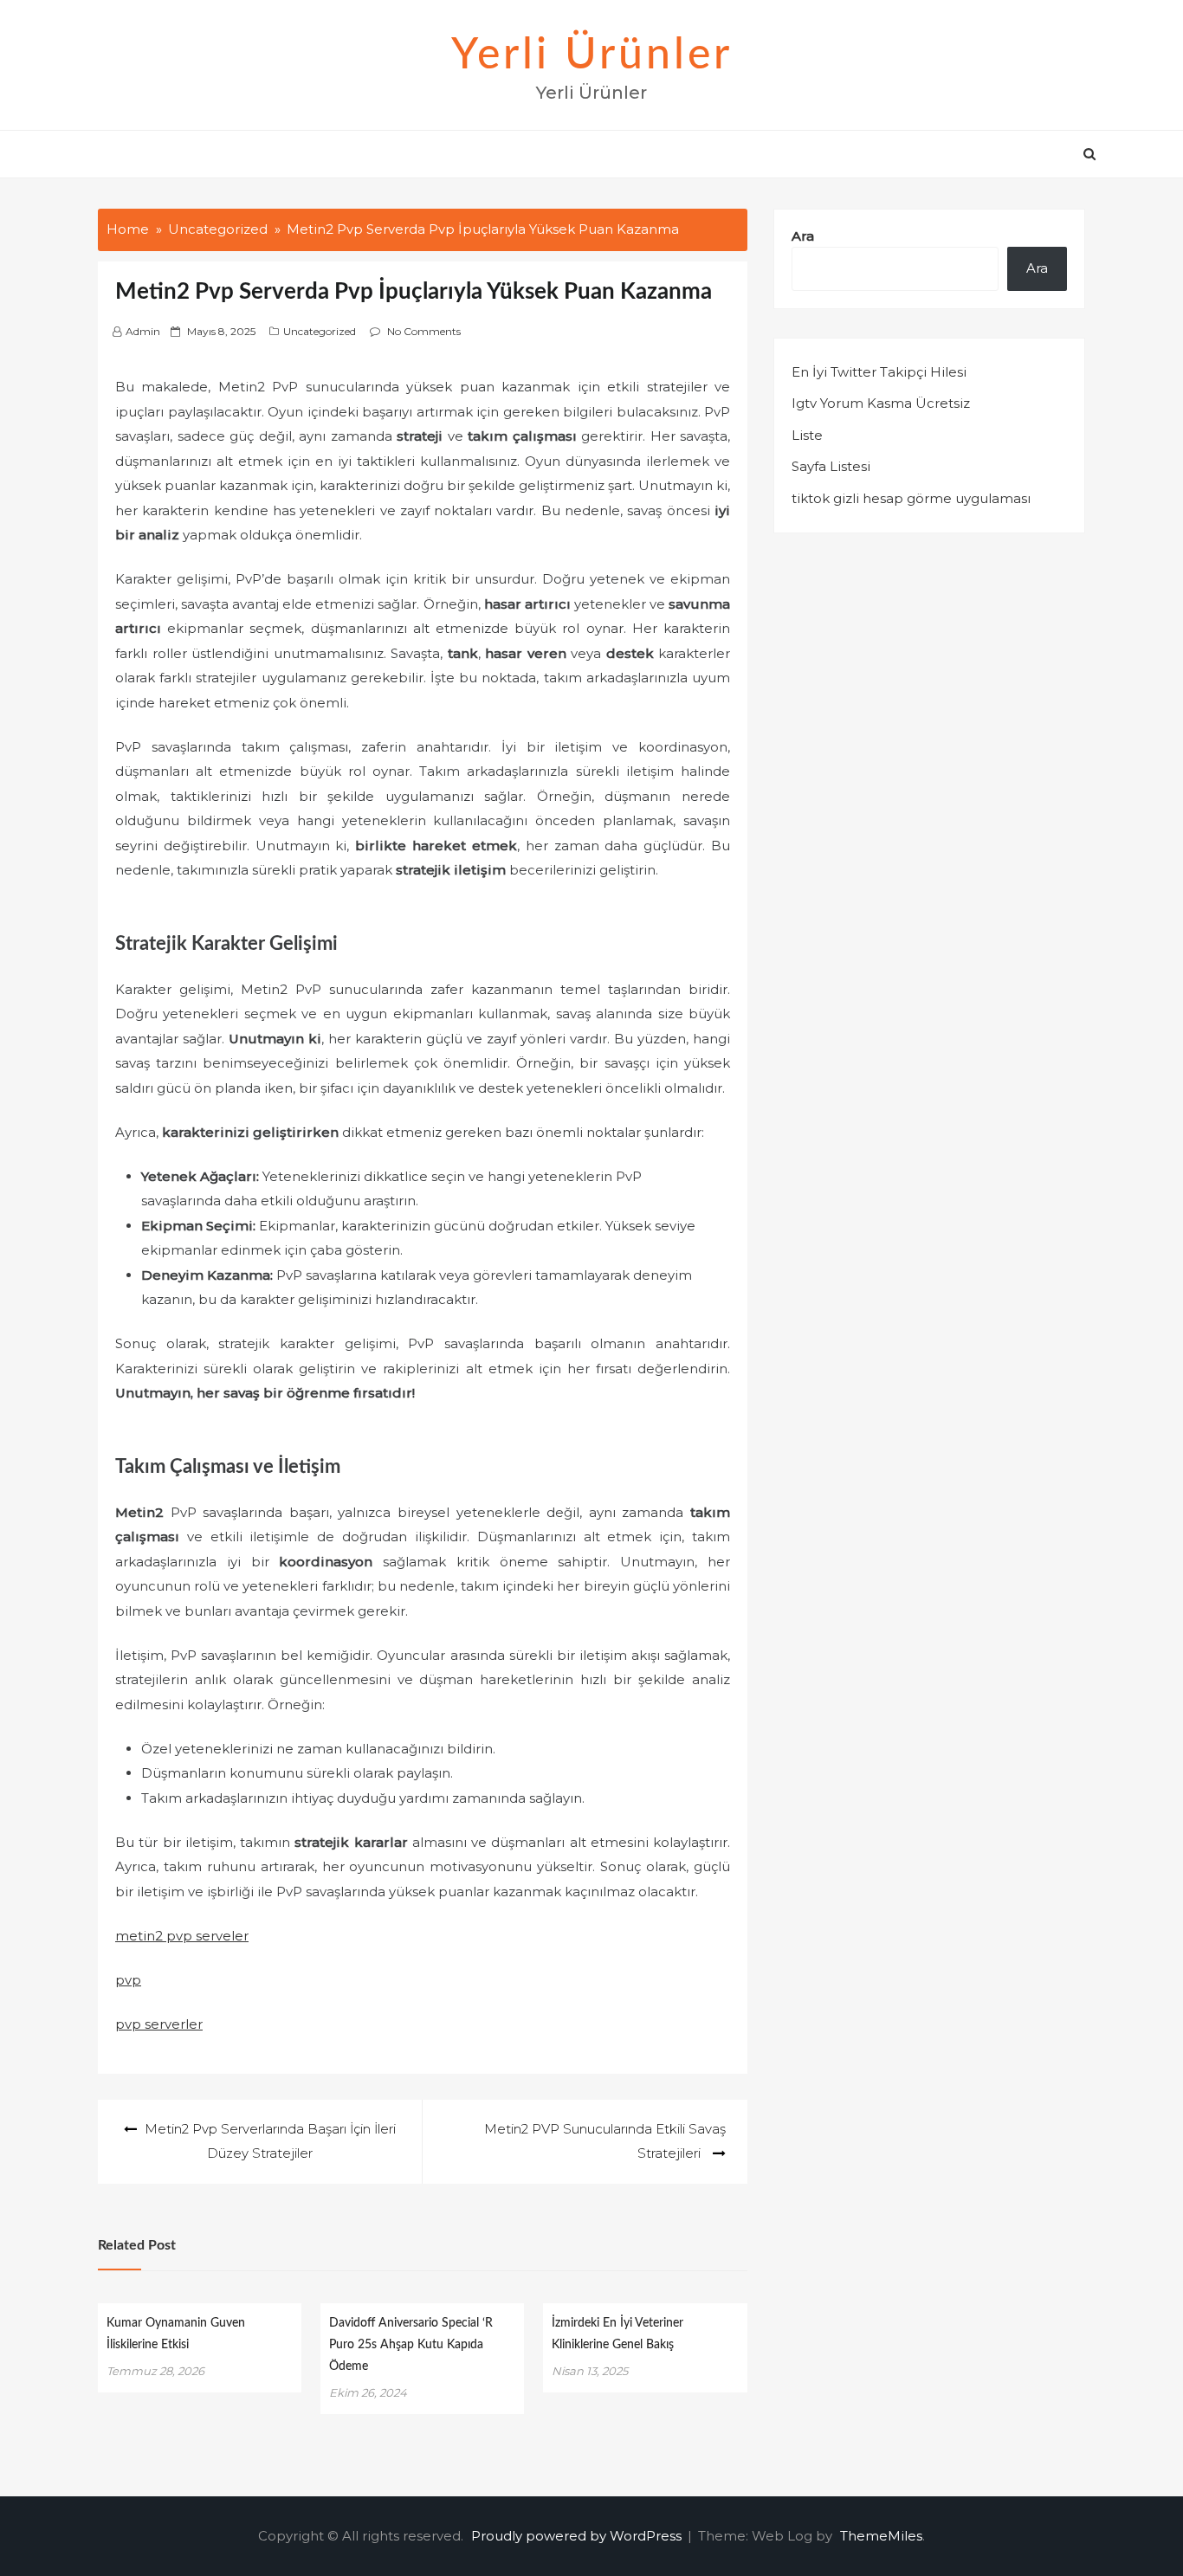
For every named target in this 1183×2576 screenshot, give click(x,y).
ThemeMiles (881, 2536)
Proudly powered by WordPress (578, 2536)
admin (143, 331)
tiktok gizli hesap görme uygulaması (911, 498)
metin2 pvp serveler (182, 1936)
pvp (128, 1980)
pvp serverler (159, 2024)
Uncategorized (320, 331)
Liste (807, 435)
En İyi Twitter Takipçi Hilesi (879, 372)
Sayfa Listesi (831, 466)
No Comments (424, 331)
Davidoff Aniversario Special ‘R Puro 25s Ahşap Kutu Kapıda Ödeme (411, 2345)
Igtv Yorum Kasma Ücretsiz (881, 403)
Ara (803, 236)
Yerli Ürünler (592, 55)
